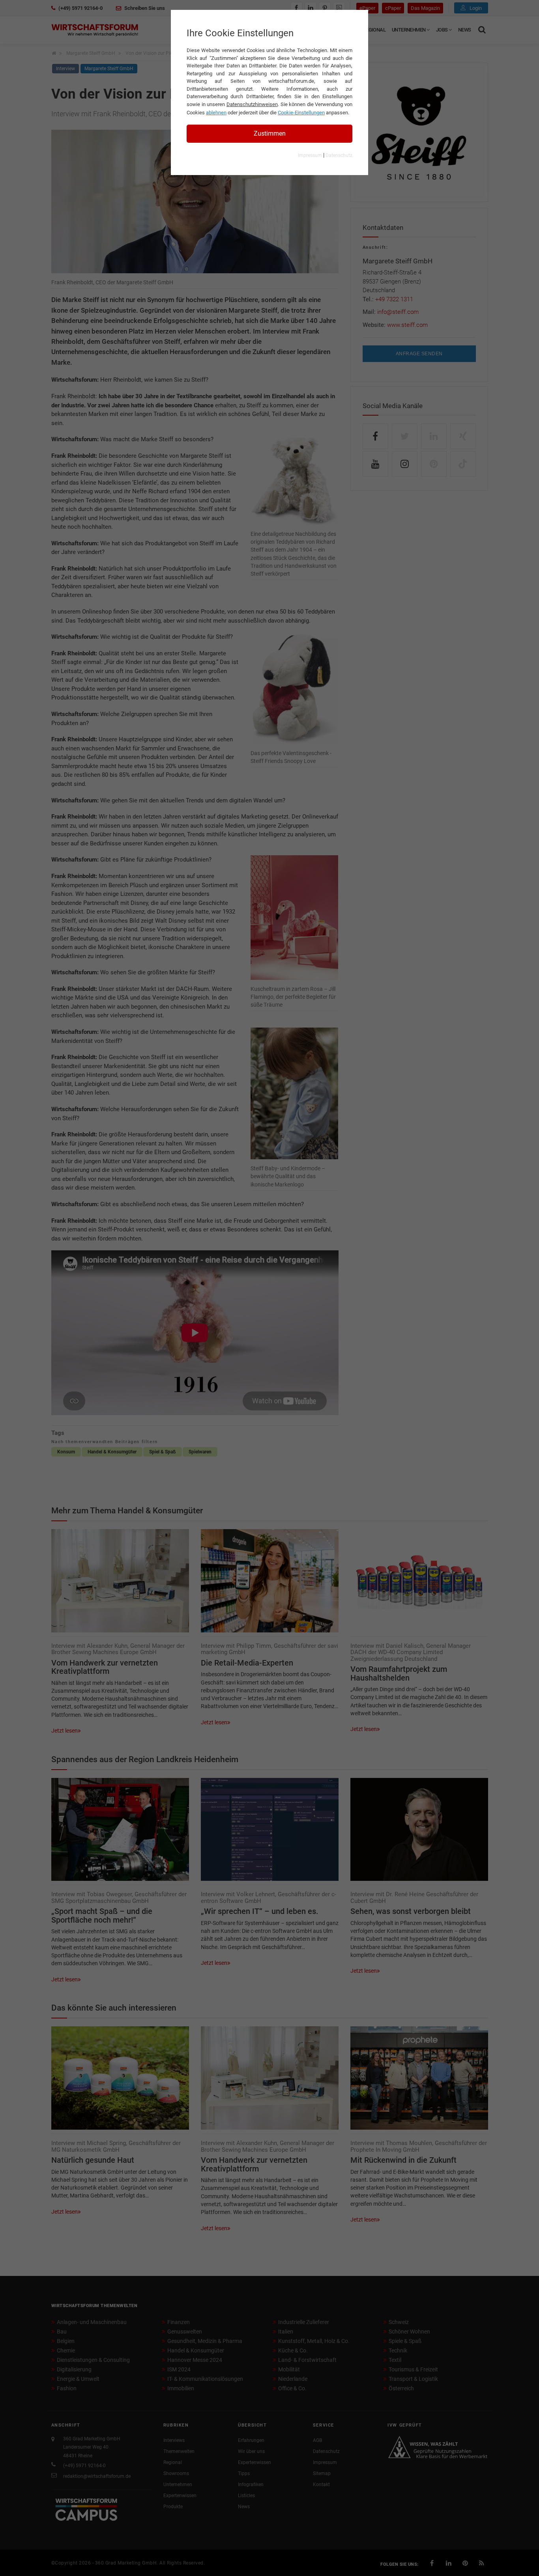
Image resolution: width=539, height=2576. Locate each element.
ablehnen (216, 113)
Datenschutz (339, 155)
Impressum (310, 155)
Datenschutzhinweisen (252, 104)
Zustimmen (270, 133)
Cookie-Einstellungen (301, 113)
